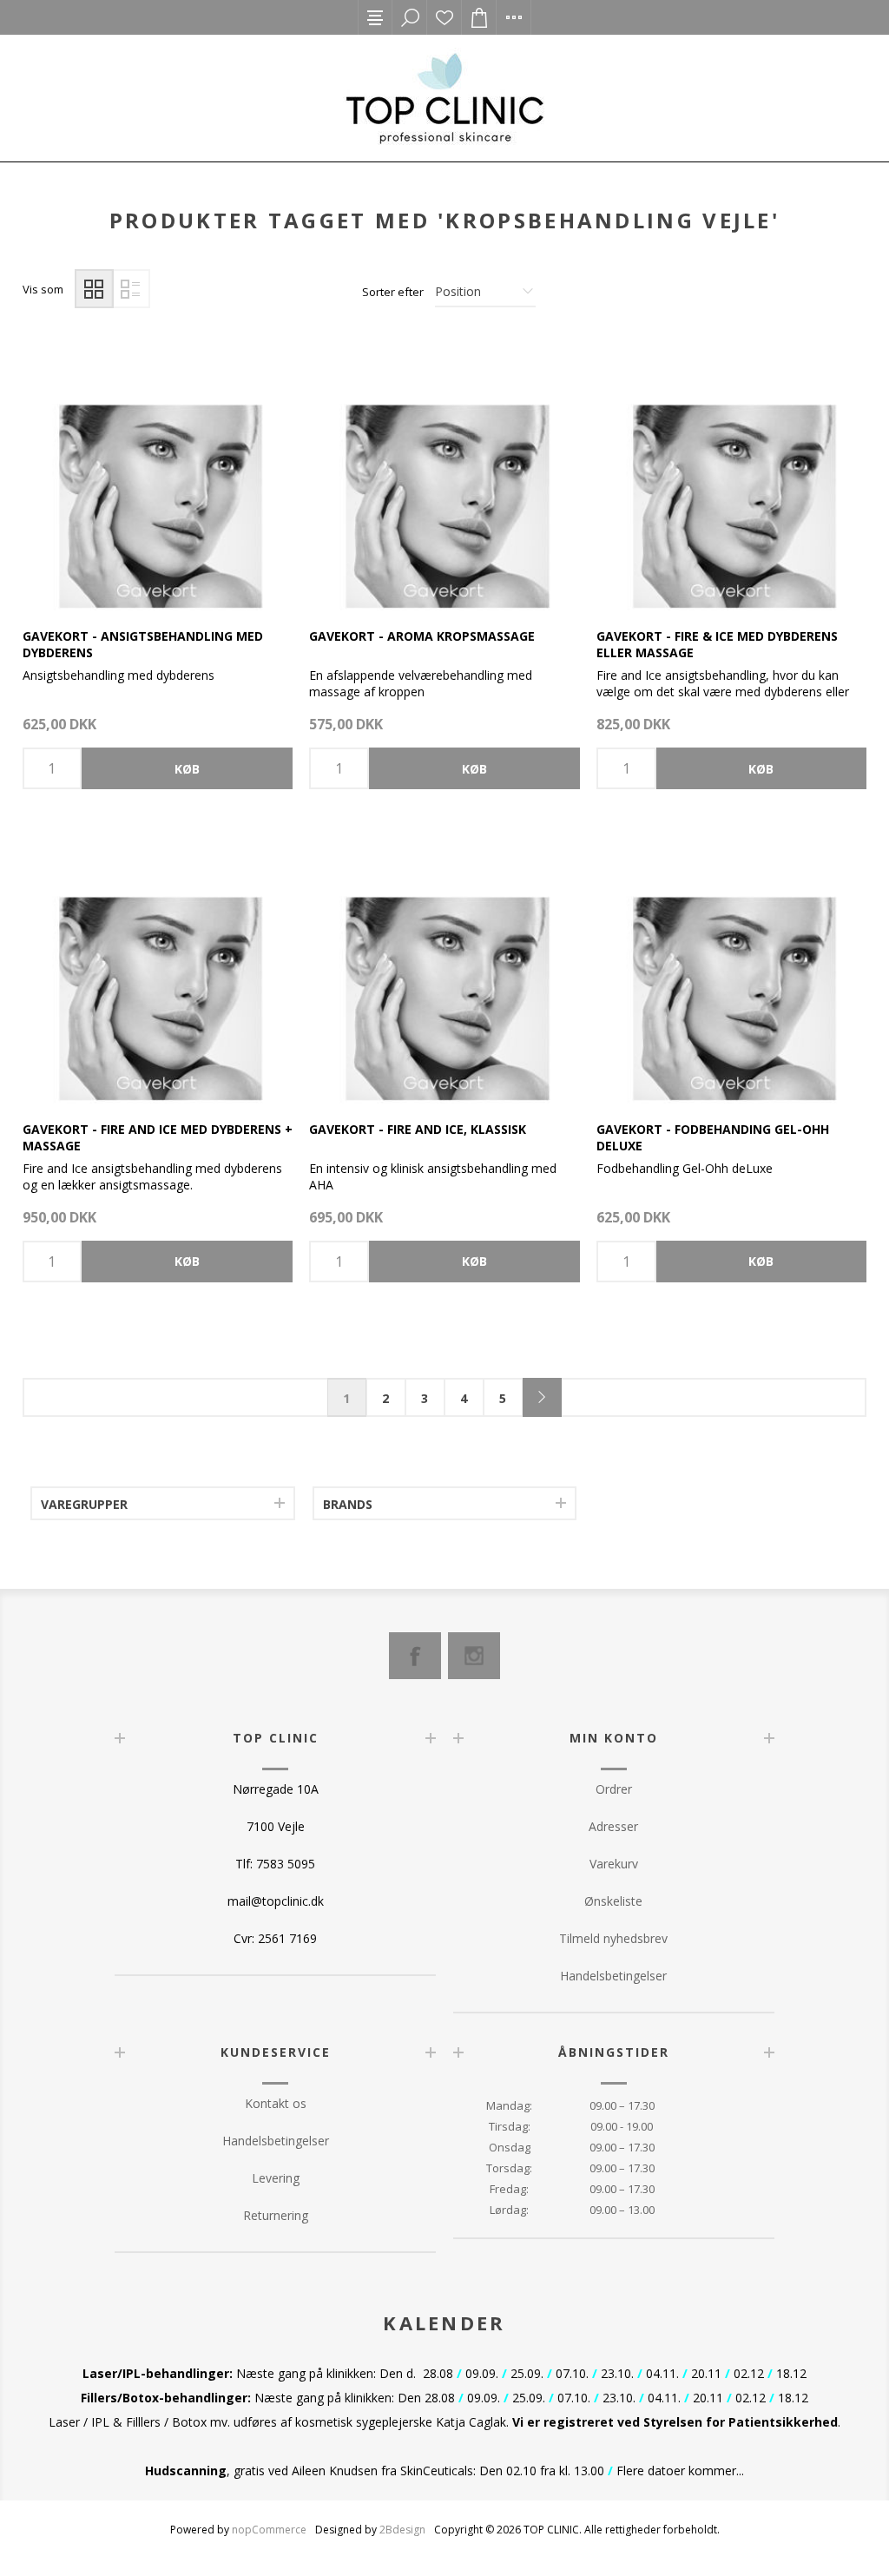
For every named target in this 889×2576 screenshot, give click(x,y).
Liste (131, 289)
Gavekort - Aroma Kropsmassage (422, 636)
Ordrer (614, 1789)
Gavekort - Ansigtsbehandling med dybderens (143, 644)
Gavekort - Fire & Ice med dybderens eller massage (717, 644)
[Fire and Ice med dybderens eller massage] (731, 475)
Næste (542, 1397)
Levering (276, 2178)
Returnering (276, 2215)
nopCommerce (269, 2530)
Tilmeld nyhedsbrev (613, 1938)
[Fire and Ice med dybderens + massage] (158, 968)
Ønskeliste (444, 17)
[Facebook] (415, 1656)
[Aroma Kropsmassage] (444, 475)
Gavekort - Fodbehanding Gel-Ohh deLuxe (713, 1137)
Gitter (94, 289)
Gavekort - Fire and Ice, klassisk (418, 1129)
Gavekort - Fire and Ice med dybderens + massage (158, 1137)
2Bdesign (402, 2530)
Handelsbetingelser (613, 1976)
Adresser (613, 1826)
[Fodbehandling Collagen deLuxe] (731, 968)
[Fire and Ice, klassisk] (444, 968)
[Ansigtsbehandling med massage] (158, 475)
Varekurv (614, 1864)
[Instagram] (474, 1656)
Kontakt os (276, 2103)
